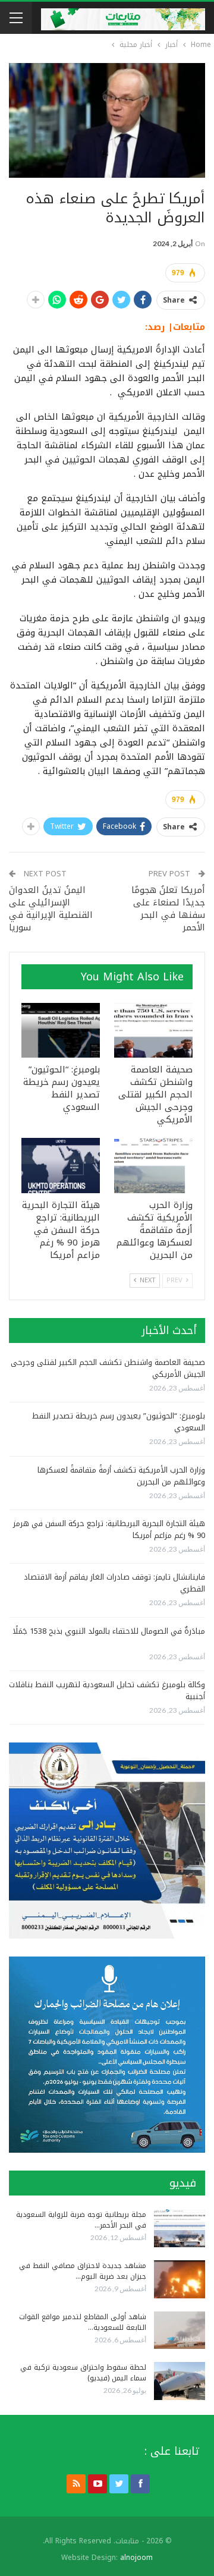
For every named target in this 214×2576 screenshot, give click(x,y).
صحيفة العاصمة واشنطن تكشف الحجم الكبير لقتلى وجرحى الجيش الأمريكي (108, 1368)
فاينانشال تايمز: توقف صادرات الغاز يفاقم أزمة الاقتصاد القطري (114, 1583)
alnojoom (136, 2558)
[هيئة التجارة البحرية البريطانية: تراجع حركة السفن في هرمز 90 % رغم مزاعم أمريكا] (61, 1165)
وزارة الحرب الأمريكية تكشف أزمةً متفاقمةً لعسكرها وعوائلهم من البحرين (121, 1476)
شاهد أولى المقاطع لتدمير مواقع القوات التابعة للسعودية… (83, 2322)
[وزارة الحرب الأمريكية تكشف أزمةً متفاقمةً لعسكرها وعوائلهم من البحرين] (153, 1165)
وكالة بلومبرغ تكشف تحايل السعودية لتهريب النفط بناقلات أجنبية (107, 1690)
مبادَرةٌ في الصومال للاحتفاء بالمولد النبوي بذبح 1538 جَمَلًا (109, 1631)
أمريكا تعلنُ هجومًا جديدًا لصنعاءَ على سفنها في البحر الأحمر (168, 909)
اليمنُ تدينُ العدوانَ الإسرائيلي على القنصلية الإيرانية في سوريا (51, 909)
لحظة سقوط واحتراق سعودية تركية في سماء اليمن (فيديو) (83, 2373)
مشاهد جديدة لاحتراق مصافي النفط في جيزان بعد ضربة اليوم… (83, 2271)
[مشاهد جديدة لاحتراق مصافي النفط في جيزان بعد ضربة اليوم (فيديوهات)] (180, 2279)
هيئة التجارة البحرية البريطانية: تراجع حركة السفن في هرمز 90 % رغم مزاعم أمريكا (109, 1529)
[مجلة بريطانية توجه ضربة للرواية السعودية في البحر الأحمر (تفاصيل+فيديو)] (180, 2228)
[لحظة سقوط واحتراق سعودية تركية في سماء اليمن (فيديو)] (180, 2381)
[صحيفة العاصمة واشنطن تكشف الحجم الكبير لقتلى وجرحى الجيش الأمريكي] (153, 1030)
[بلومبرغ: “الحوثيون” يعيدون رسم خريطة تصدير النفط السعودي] (61, 1030)
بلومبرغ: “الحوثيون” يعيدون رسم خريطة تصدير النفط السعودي (119, 1422)
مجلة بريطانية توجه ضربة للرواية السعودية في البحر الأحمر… (81, 2220)
